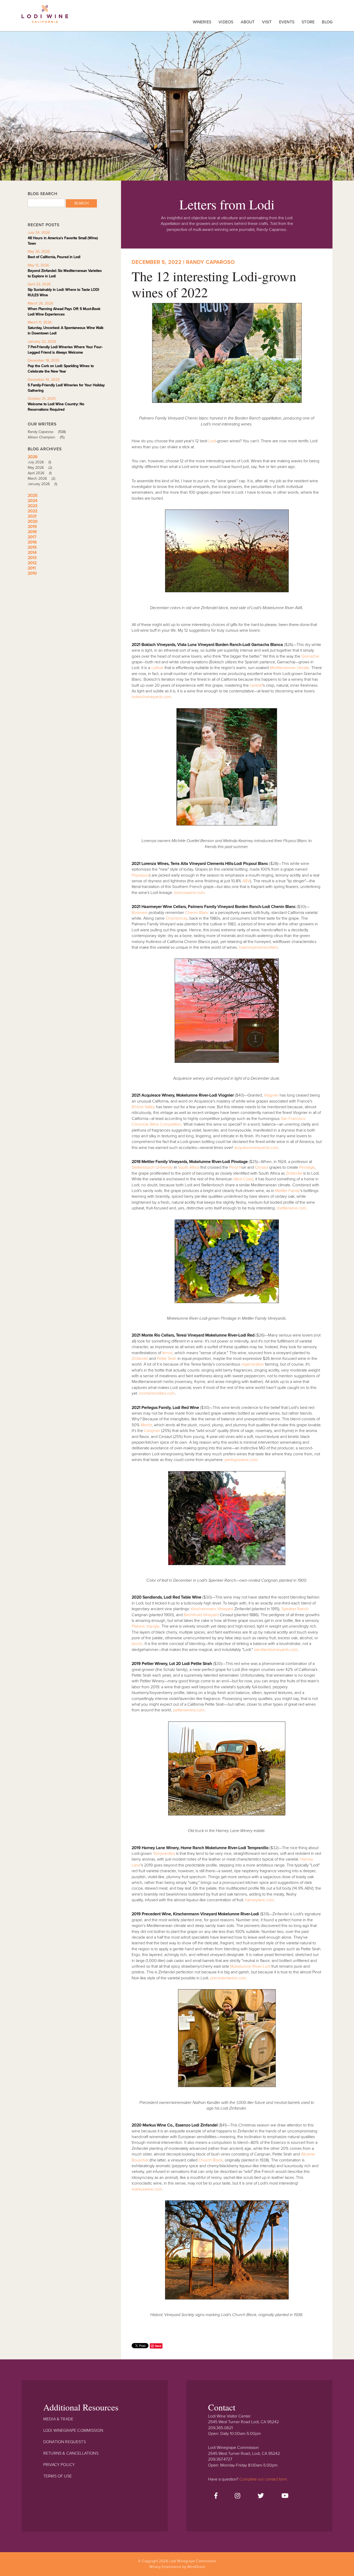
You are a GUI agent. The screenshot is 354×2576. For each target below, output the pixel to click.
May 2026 (40, 468)
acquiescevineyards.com (256, 1148)
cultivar (157, 668)
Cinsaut (262, 1167)
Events (287, 22)
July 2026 (39, 462)
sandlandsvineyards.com (276, 1650)
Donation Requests (65, 2442)
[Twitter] (261, 2496)
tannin (137, 1644)
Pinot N (235, 1167)
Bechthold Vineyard (201, 1615)
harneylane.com (260, 1900)
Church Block (211, 2160)
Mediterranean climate (289, 668)
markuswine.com (147, 2189)
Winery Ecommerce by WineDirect (177, 2567)
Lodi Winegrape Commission (45, 17)
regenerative (253, 1364)
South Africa (189, 1167)
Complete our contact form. (264, 2479)
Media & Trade (58, 2419)
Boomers (140, 913)
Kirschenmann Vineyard (212, 1609)
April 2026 (40, 473)
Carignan (152, 1431)
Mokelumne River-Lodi (250, 1966)
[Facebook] (216, 2496)
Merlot (146, 1425)
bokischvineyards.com (151, 697)
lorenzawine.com (189, 893)
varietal (256, 685)
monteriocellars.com (157, 1393)
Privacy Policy (59, 2465)
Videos (226, 22)
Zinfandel (295, 1173)
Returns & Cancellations (71, 2453)
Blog (327, 22)
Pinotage (307, 1167)
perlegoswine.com (241, 1460)
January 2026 (42, 484)
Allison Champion (46, 437)
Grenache (310, 656)
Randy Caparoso (47, 432)
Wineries (202, 22)
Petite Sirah (167, 1359)
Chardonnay (176, 918)
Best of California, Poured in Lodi (54, 257)
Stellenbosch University (152, 1167)
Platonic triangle (146, 1626)
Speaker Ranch (295, 1609)
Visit (267, 22)
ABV (246, 881)
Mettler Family (288, 1191)
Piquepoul (141, 875)
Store (308, 22)
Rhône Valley (143, 1107)
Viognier (271, 1095)
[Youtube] (285, 2496)
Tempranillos (164, 1854)
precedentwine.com (228, 1978)
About (248, 22)
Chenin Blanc (197, 913)
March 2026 (41, 478)
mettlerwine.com (291, 1208)
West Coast (243, 1179)
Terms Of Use (58, 2476)
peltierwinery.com (189, 1710)
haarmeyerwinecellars (258, 947)
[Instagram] (238, 2496)
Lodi (212, 441)
